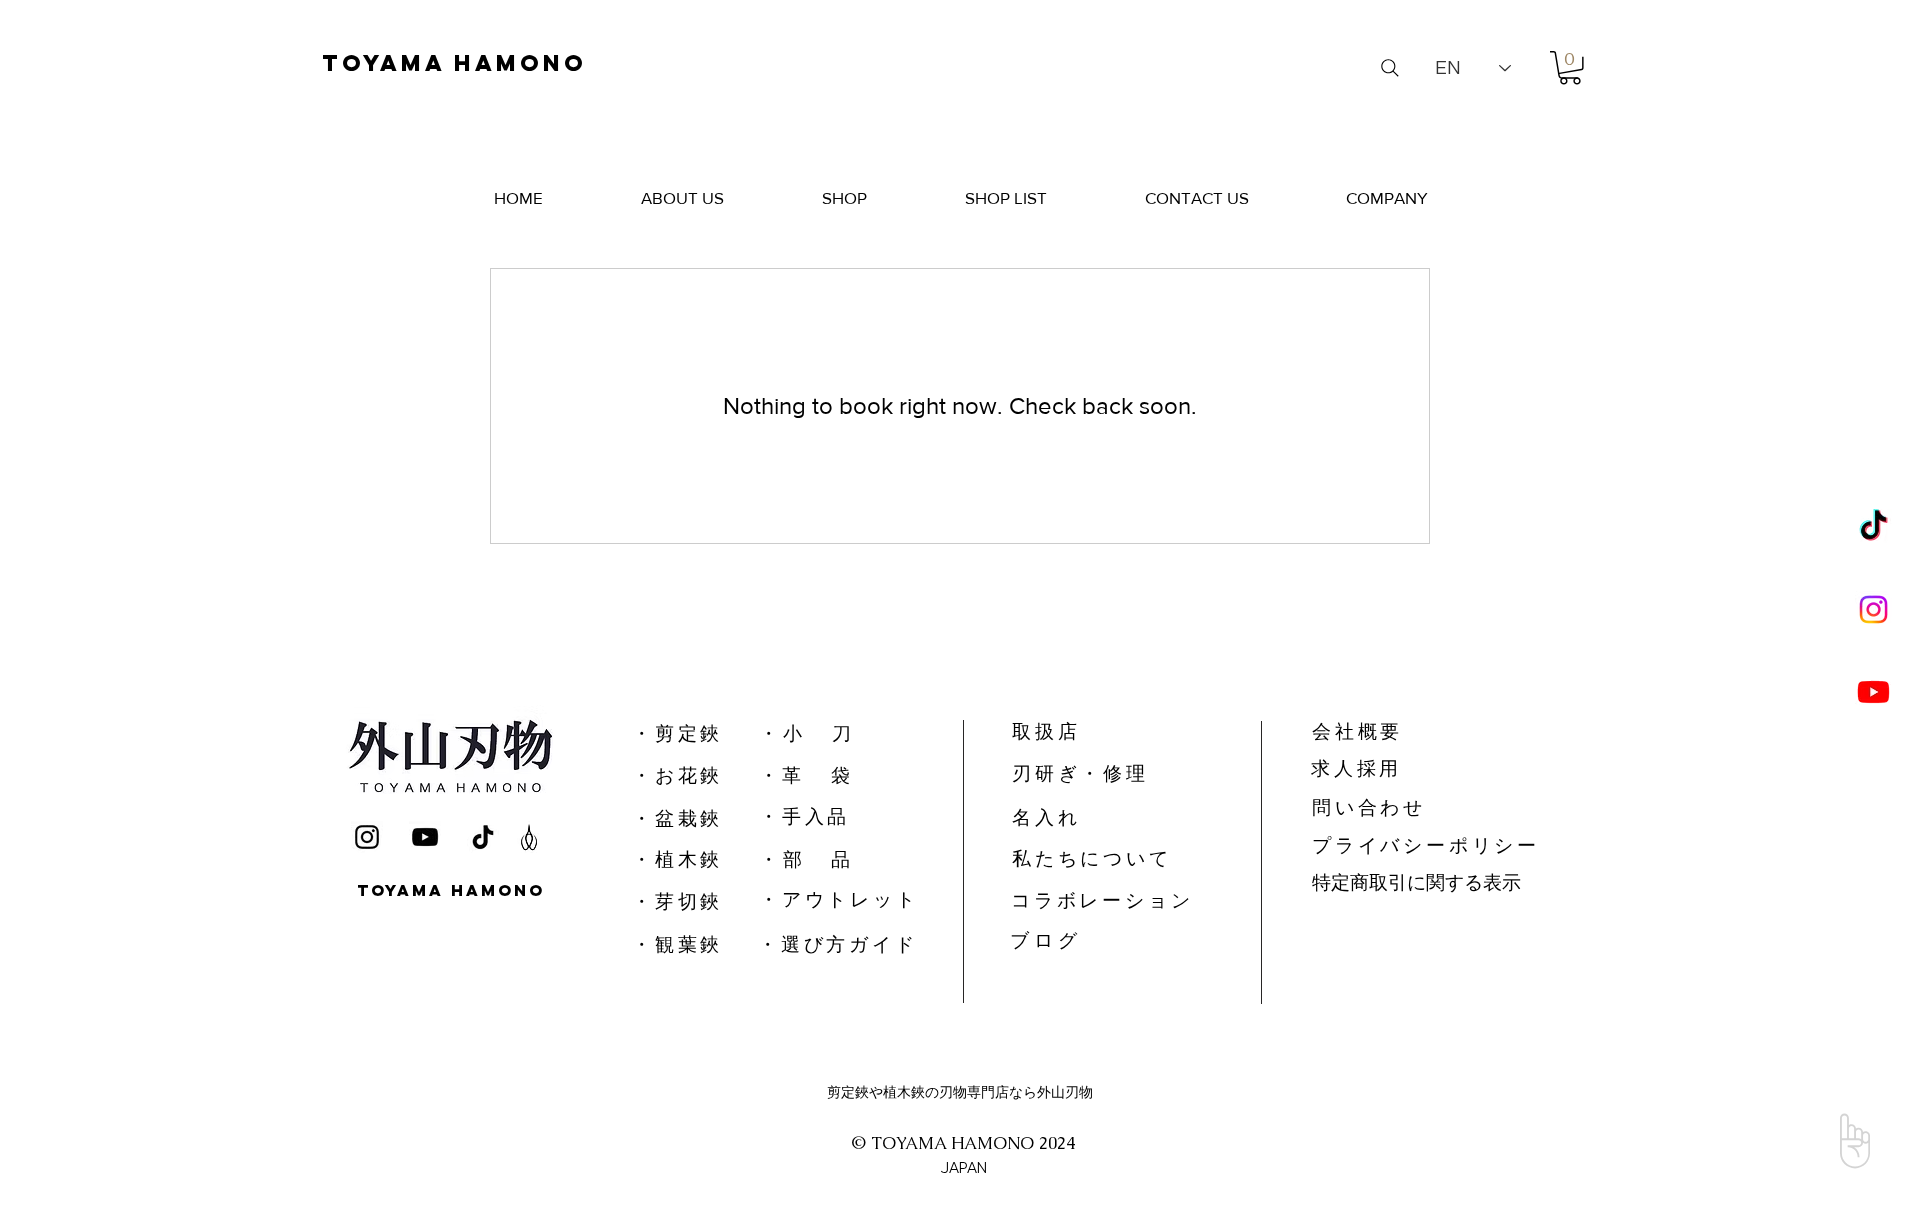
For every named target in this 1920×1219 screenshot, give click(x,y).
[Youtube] (1873, 691)
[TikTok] (1873, 527)
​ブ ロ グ (1043, 940)
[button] (1570, 68)
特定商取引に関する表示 (1416, 882)
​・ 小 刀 (805, 733)
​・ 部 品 (804, 859)
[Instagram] (1873, 609)
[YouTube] (425, 837)
